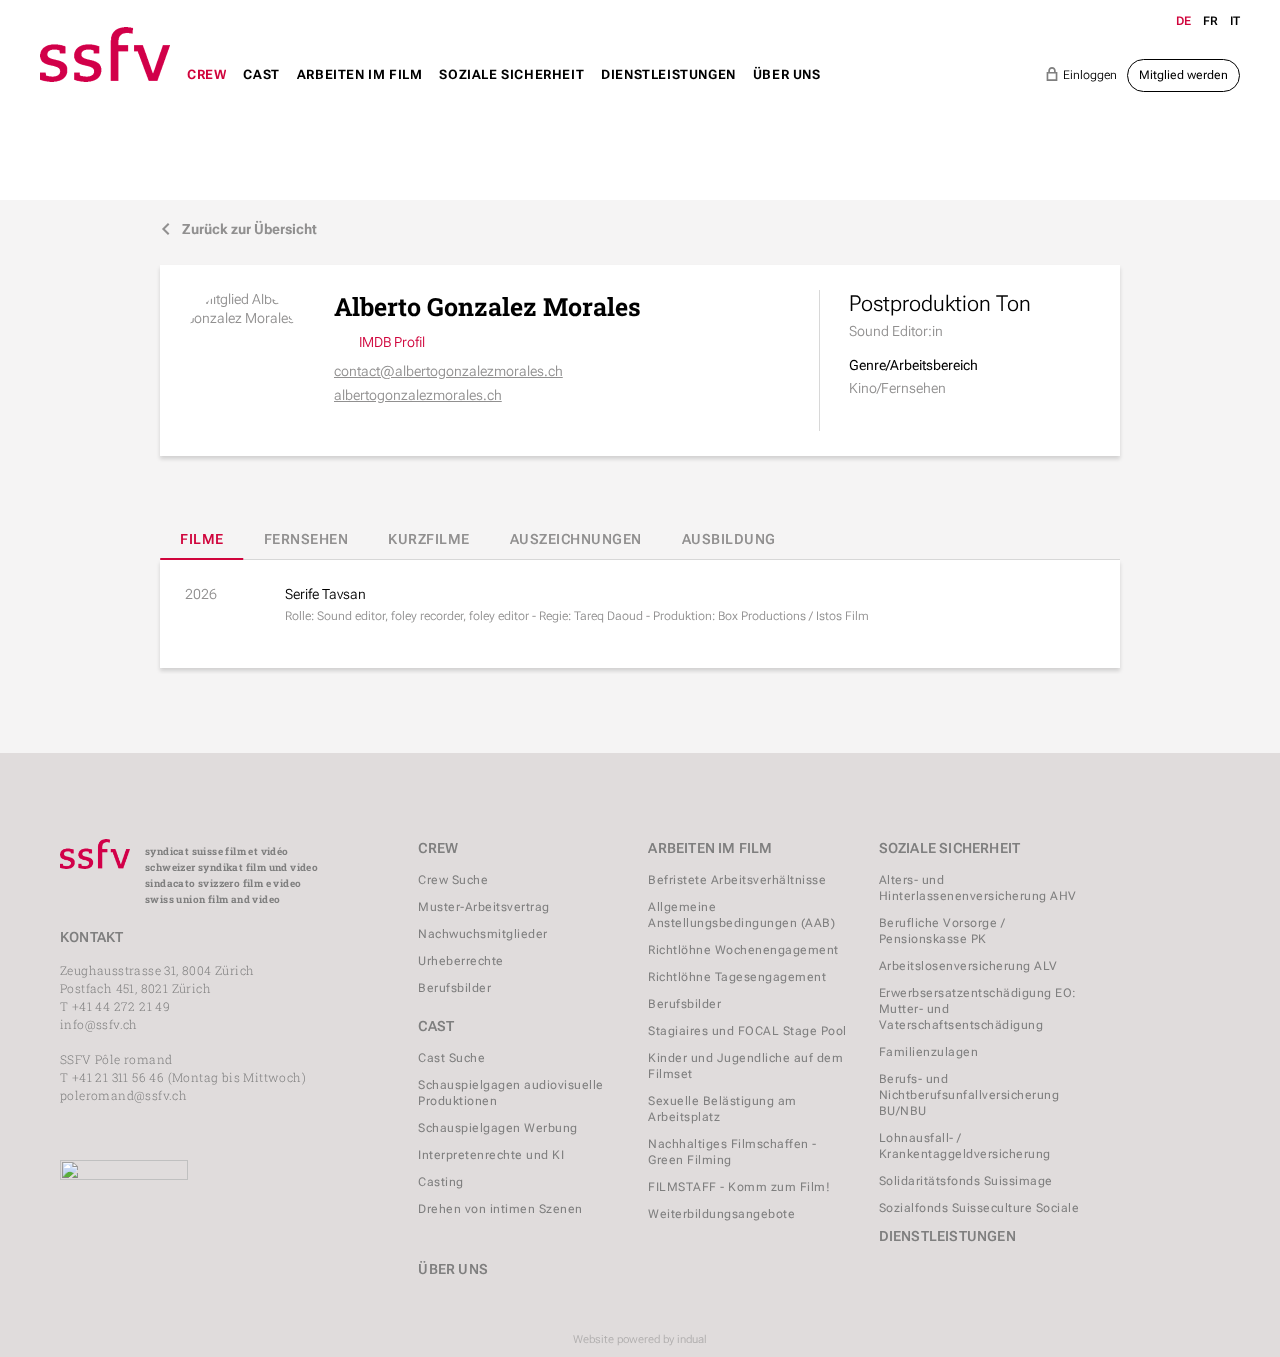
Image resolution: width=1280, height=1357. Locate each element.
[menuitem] (206, 93)
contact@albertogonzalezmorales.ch (448, 371)
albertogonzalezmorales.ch (418, 395)
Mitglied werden (1183, 75)
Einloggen (1081, 74)
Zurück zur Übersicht (238, 229)
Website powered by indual (640, 1339)
